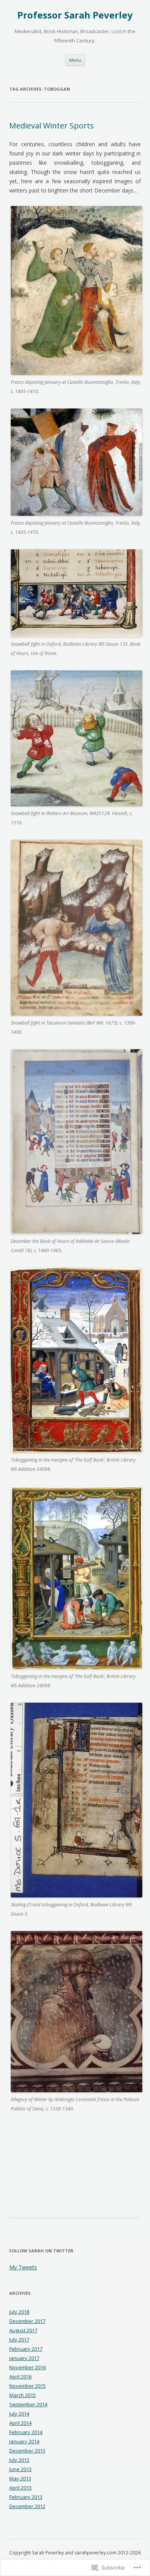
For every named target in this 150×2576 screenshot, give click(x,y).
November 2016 (27, 2367)
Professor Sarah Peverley (75, 15)
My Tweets (23, 2267)
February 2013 (26, 2497)
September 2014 (28, 2404)
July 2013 (19, 2460)
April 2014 (20, 2423)
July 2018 (19, 2312)
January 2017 (24, 2358)
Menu (75, 60)
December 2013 (27, 2451)
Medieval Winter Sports (52, 126)
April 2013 (20, 2488)
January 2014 (24, 2441)
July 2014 (19, 2414)
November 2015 (27, 2386)
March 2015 (22, 2395)
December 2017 (27, 2321)
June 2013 (20, 2469)
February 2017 (26, 2349)
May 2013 (20, 2478)
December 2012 (27, 2506)
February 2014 (26, 2432)
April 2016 (20, 2377)
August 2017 (23, 2330)
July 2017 (19, 2340)
